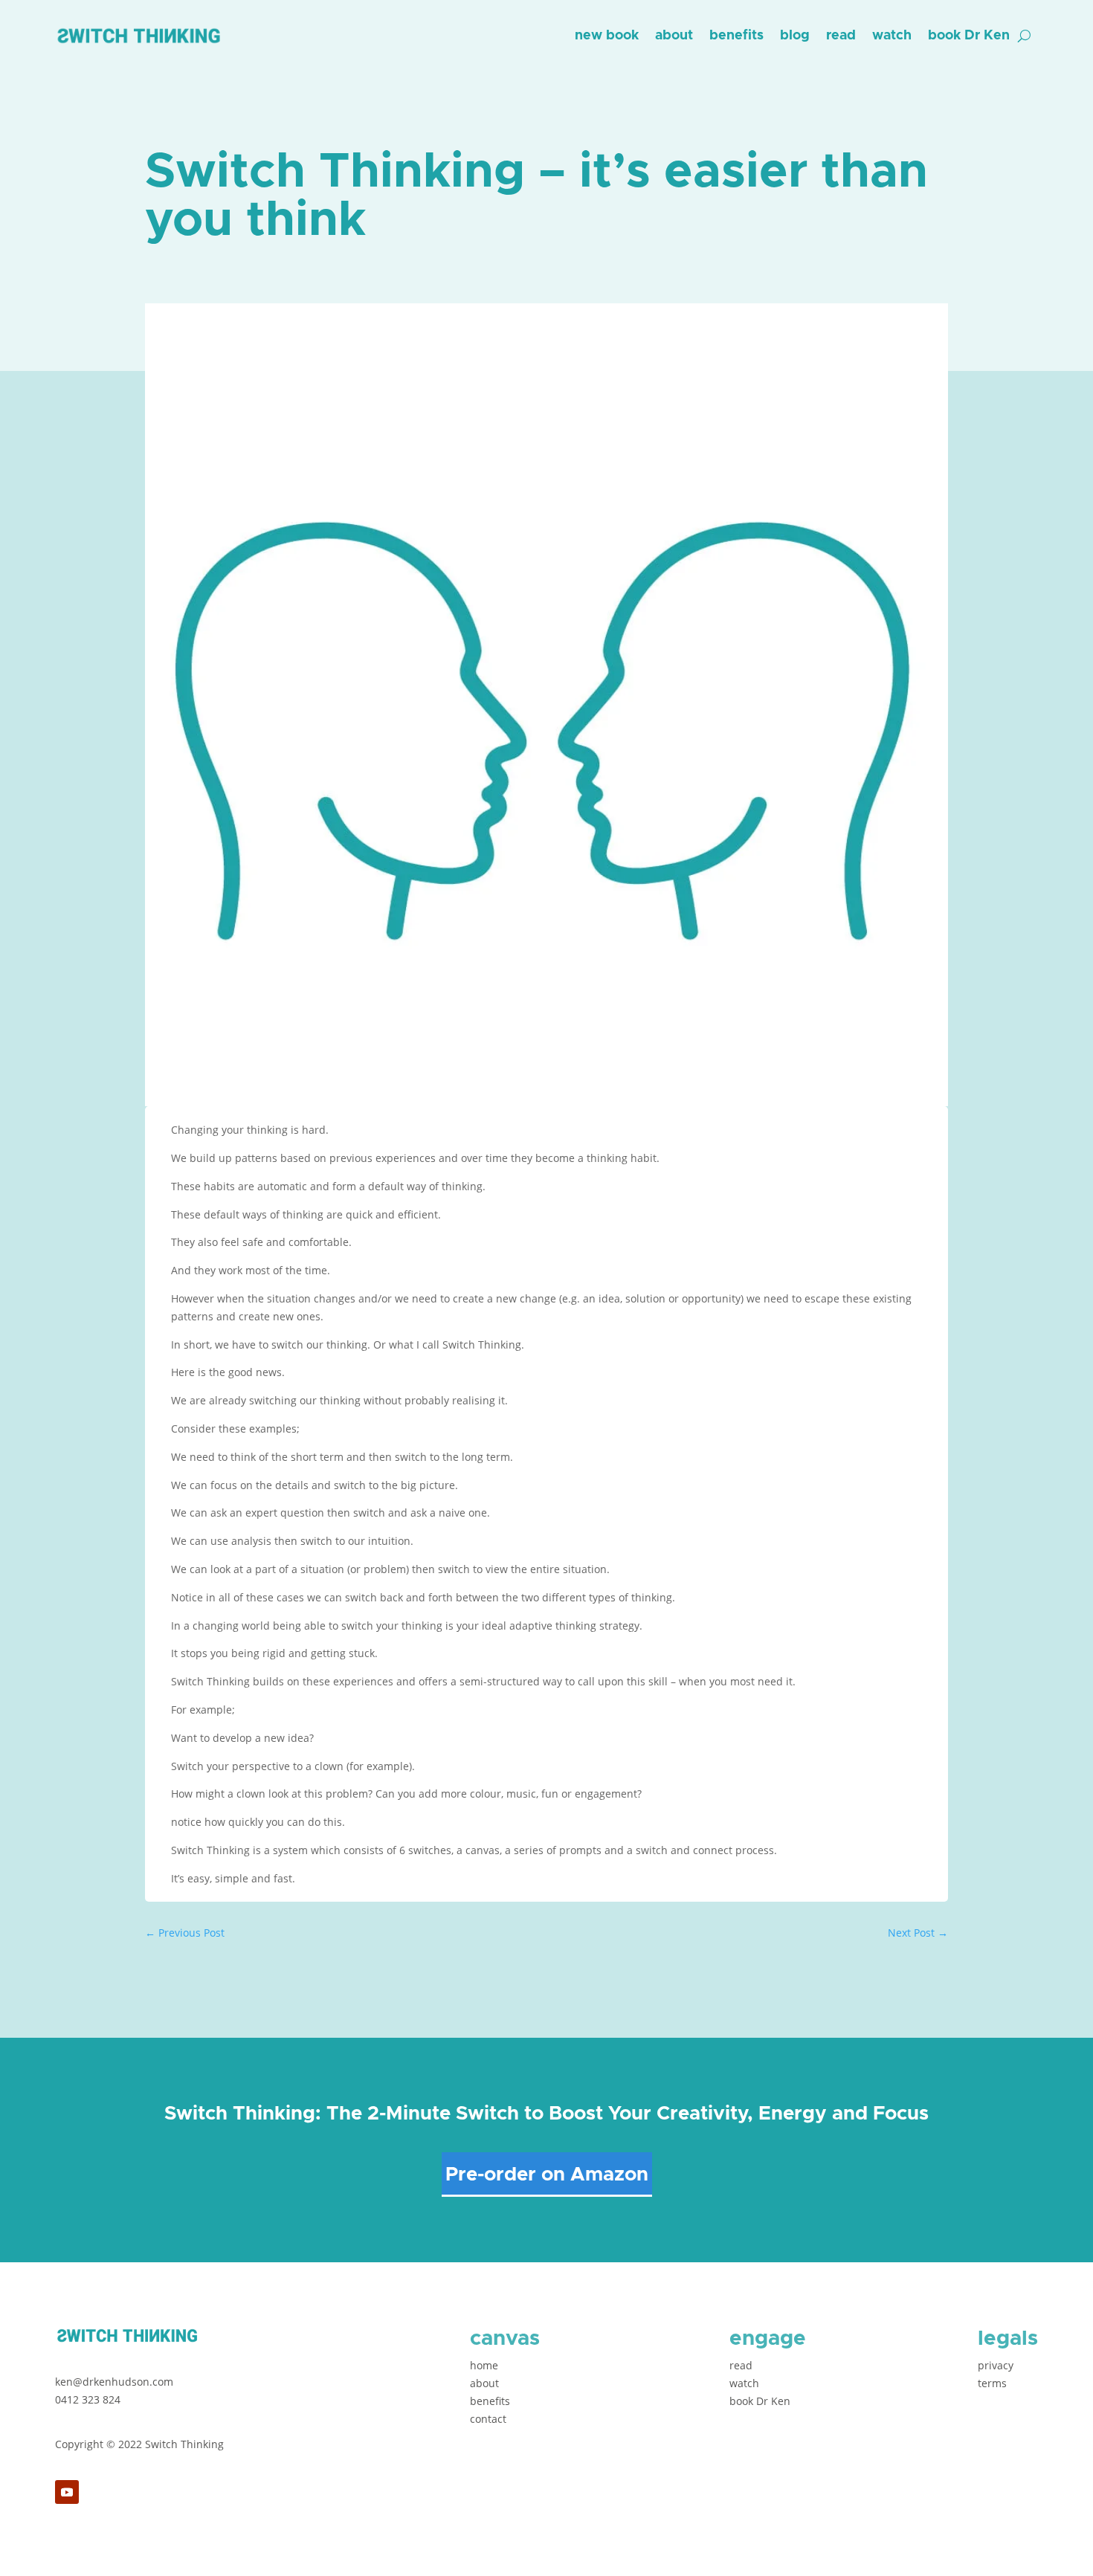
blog (795, 36)
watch (892, 36)
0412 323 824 (88, 2399)
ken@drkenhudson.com (114, 2382)
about (674, 36)
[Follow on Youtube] (67, 2492)
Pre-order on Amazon (547, 2175)
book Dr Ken (969, 36)
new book (607, 36)
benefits (736, 36)
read (841, 36)
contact (488, 2419)
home (484, 2365)
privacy (996, 2365)
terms (992, 2383)
